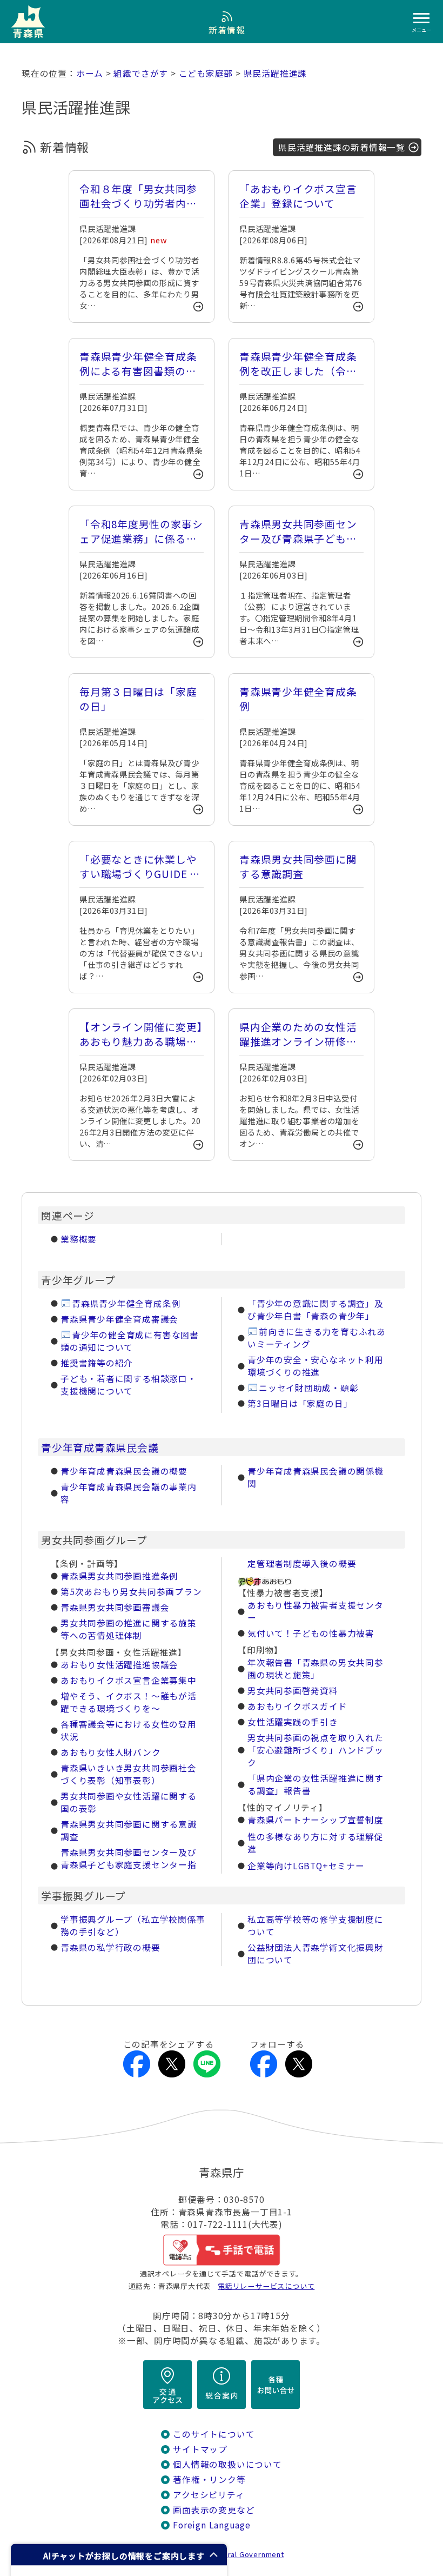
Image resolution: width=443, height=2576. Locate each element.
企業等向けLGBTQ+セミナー (306, 1866)
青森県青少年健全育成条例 (126, 1303)
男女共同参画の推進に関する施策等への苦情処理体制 (129, 1629)
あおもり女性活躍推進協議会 (119, 1665)
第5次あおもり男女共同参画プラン (131, 1592)
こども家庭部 (206, 73)
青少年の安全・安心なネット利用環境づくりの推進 (316, 1366)
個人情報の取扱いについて (227, 2464)
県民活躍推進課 (276, 73)
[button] (119, 2555)
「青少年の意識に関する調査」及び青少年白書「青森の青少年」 (316, 1310)
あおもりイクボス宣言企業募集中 (129, 1680)
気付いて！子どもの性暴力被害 (311, 1633)
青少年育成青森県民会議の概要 (124, 1471)
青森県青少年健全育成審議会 (119, 1319)
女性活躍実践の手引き (293, 1722)
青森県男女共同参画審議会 (115, 1607)
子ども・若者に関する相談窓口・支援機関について (129, 1385)
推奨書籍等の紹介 (97, 1363)
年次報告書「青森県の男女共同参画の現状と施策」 (316, 1669)
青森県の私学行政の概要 (110, 1947)
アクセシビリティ (209, 2495)
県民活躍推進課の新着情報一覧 (342, 147)
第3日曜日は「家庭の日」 (300, 1403)
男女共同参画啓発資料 (293, 1691)
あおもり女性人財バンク (111, 1752)
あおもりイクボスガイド (297, 1706)
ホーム (90, 73)
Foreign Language (212, 2525)
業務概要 (79, 1239)
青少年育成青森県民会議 (100, 1447)
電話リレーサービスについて (266, 2286)
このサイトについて (214, 2434)
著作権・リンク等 (209, 2479)
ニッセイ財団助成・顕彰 (309, 1388)
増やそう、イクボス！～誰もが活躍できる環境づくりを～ (129, 1702)
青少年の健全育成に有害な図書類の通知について (130, 1341)
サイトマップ (200, 2449)
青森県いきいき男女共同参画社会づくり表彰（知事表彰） (129, 1774)
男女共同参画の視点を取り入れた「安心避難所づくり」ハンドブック (316, 1750)
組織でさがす (141, 73)
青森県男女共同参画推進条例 (119, 1576)
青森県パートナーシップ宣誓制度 (316, 1820)
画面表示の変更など (214, 2510)
